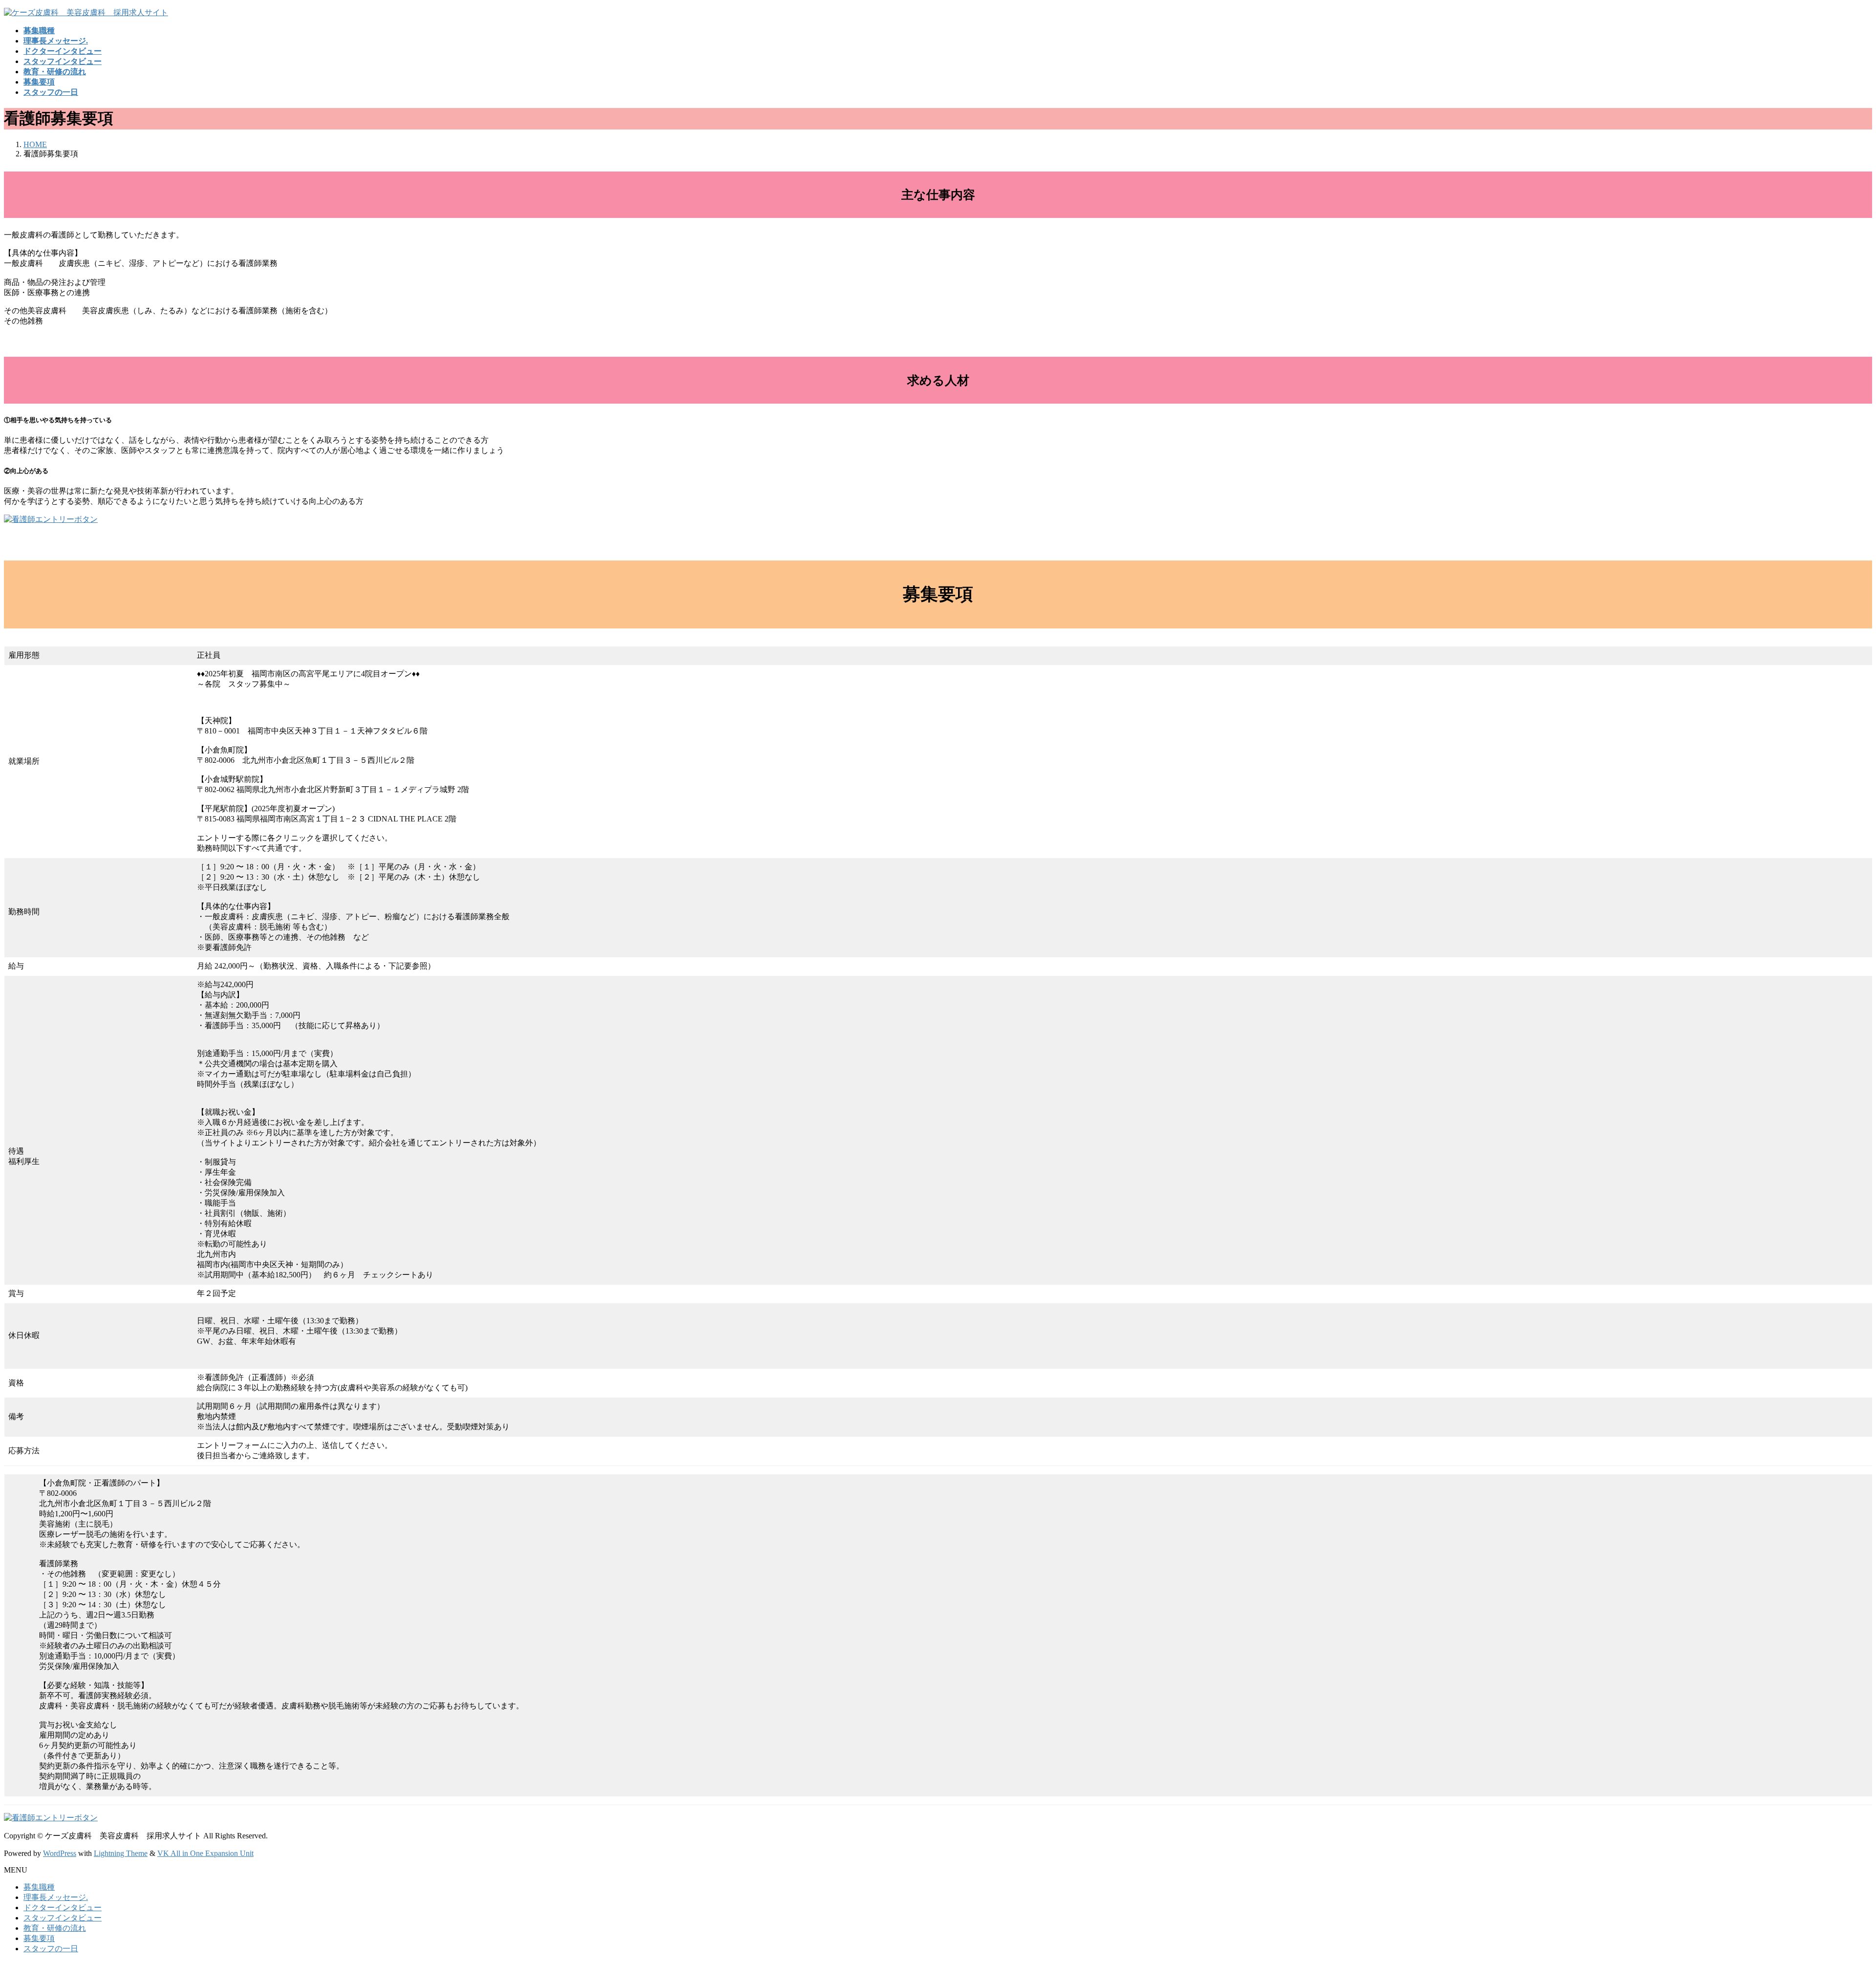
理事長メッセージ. (56, 1897)
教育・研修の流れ (55, 1928)
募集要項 (39, 1938)
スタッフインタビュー (63, 1918)
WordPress (60, 1853)
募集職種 (39, 1887)
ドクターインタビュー (63, 1908)
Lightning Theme (121, 1853)
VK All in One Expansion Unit (205, 1853)
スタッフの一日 (51, 1949)
